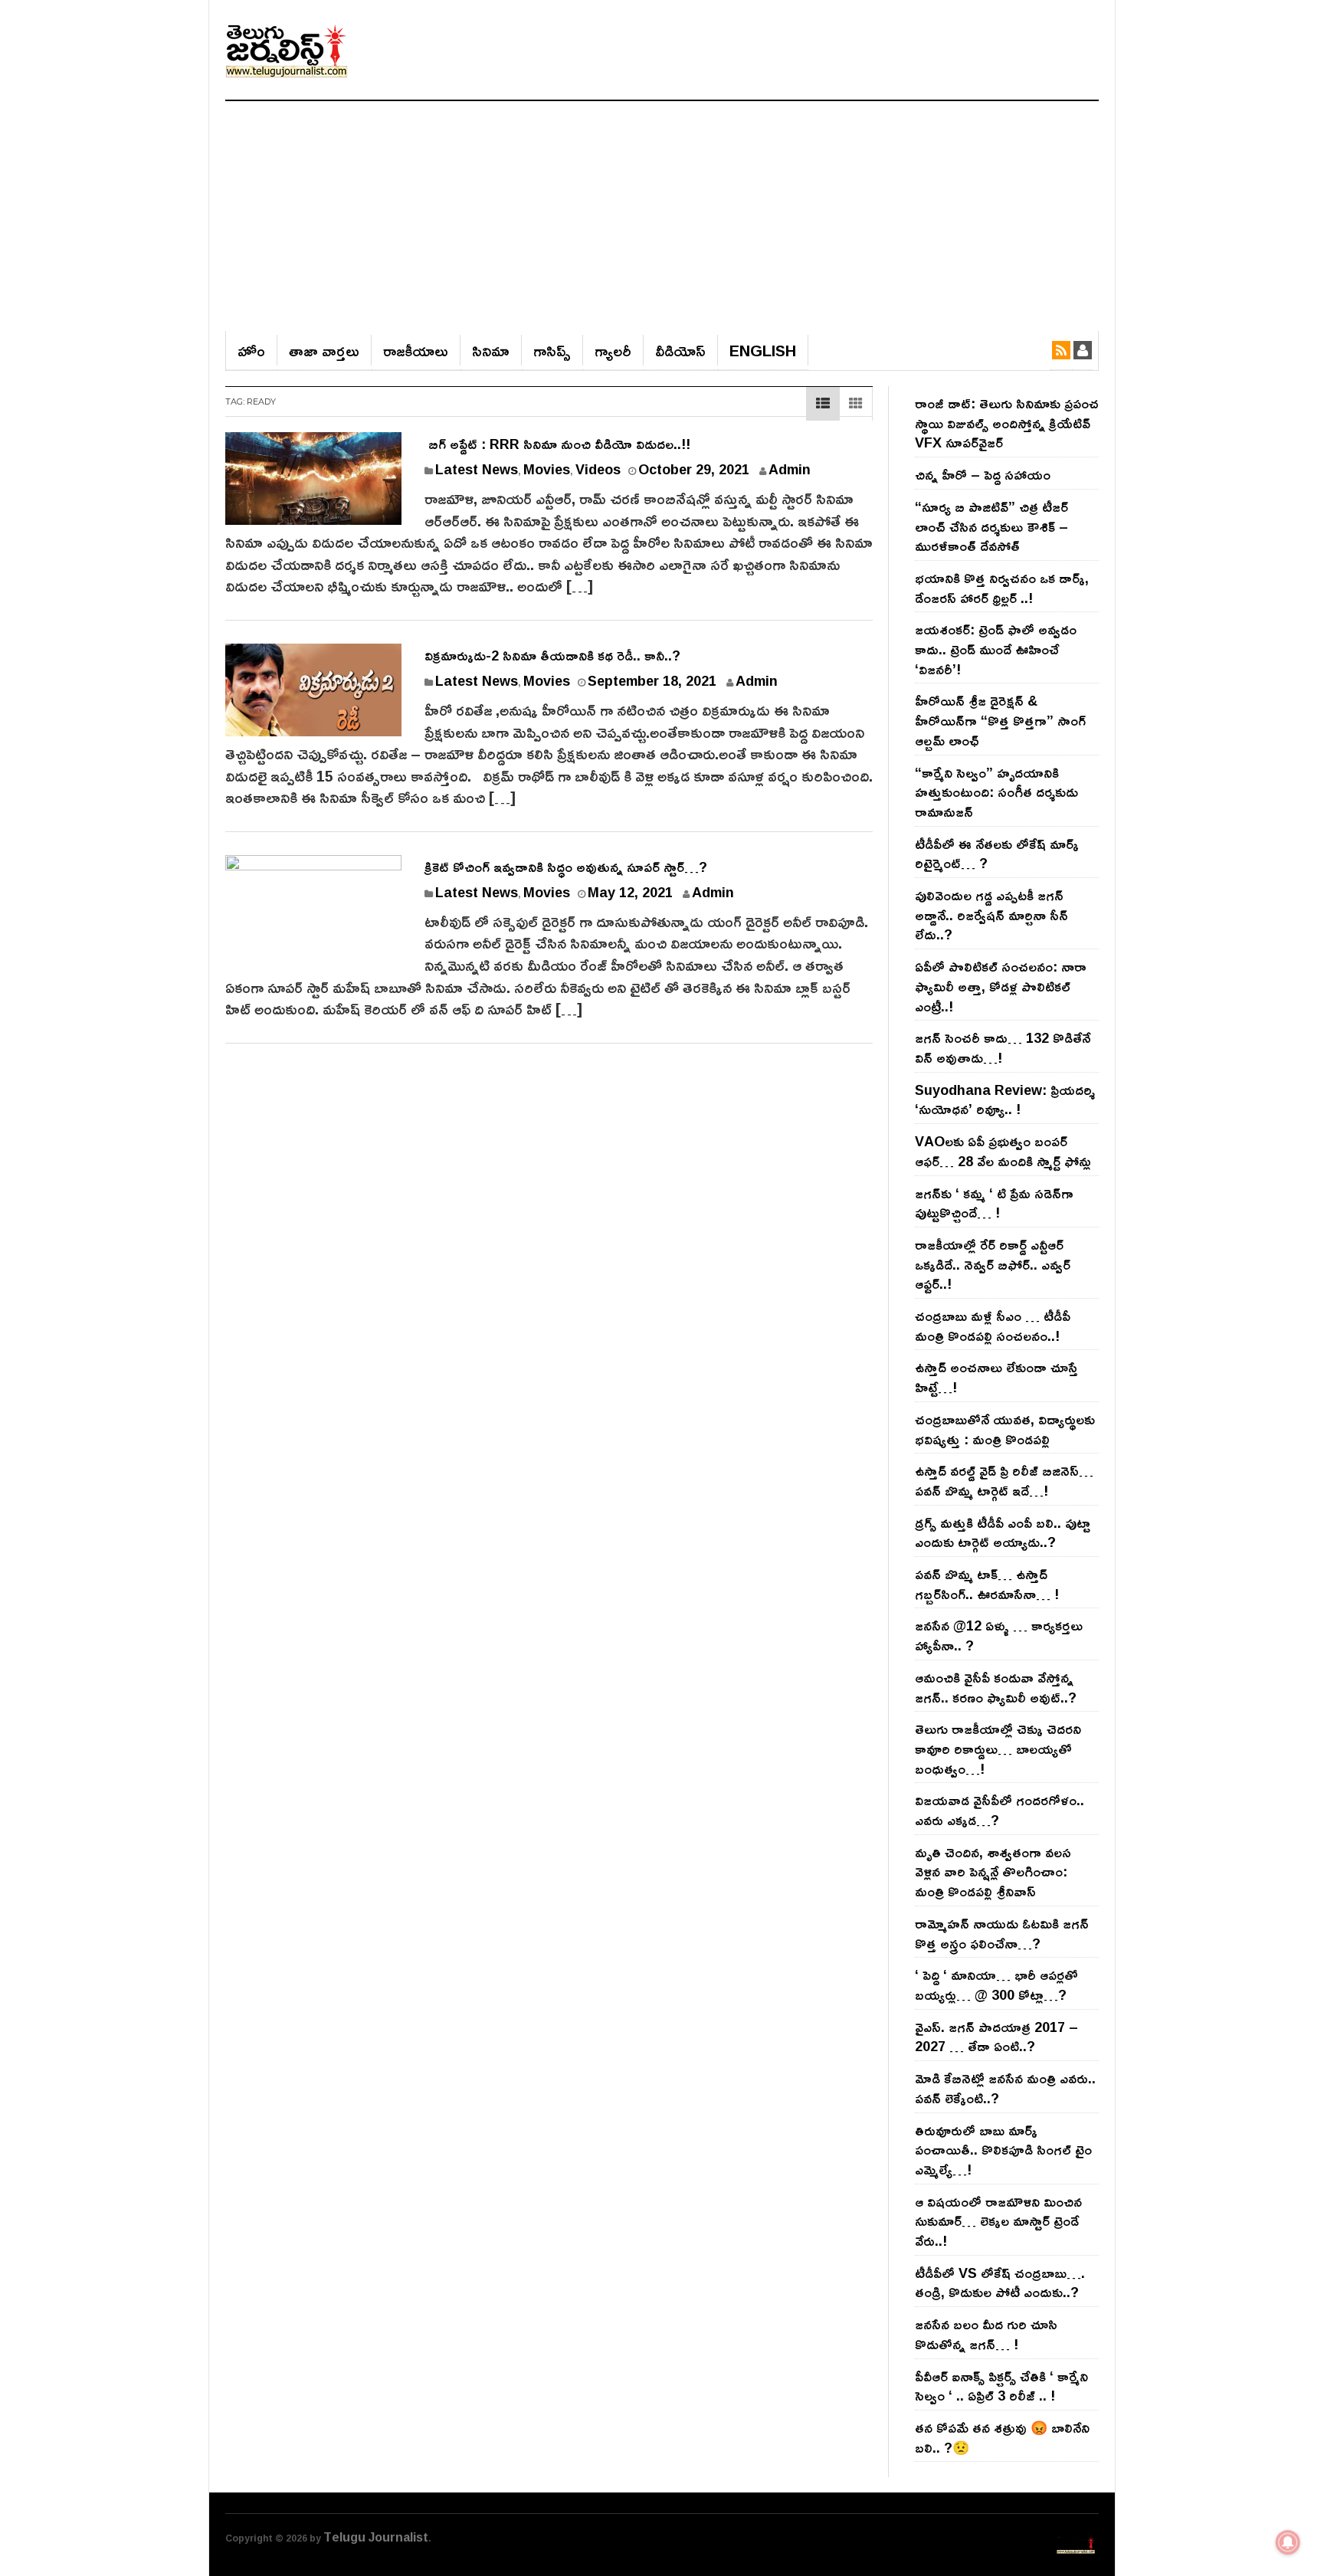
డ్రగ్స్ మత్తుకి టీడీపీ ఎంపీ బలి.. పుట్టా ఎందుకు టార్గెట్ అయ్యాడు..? (1003, 1532)
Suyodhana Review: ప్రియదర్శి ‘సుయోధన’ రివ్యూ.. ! (1005, 1100)
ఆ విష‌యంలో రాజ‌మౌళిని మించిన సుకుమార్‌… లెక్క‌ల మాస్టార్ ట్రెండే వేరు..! (998, 2221)
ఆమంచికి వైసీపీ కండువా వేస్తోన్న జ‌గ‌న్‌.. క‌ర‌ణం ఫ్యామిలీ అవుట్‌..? (996, 1687)
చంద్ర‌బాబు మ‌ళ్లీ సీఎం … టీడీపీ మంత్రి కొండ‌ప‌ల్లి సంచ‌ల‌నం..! (993, 1326)
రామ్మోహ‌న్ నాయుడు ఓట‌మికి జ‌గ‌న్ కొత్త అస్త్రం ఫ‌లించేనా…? (1002, 1933)
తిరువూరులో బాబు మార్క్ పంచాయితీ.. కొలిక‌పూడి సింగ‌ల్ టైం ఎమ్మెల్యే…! (1003, 2150)
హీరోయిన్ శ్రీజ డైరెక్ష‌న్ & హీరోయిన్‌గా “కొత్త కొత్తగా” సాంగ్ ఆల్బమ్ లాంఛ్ (1000, 720)
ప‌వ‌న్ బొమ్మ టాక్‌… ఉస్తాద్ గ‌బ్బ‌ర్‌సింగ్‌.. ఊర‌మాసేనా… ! (987, 1584)
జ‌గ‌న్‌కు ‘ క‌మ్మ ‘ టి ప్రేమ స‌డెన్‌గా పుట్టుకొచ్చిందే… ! (994, 1203)
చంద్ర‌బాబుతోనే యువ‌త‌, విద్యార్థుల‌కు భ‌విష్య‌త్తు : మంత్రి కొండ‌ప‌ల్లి (1005, 1429)
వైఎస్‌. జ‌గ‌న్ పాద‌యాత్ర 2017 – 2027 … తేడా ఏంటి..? (996, 2037)
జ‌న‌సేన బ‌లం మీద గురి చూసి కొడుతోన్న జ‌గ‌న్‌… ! (986, 2334)
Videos (598, 469)
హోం (251, 350)
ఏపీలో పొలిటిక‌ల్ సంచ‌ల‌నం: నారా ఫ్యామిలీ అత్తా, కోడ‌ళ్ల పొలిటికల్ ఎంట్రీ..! (1001, 986)
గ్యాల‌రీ (613, 350)
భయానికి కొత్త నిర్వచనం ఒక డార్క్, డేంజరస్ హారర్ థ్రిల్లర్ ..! (1002, 588)
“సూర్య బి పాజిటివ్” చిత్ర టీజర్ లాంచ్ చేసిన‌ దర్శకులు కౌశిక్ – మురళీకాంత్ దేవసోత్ (991, 526)
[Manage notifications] (1288, 2542)
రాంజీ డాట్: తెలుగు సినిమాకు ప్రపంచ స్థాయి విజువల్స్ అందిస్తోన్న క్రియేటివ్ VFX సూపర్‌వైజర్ (1007, 423)
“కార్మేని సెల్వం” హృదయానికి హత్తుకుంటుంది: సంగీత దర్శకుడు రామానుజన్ (996, 792)
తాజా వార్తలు (324, 350)
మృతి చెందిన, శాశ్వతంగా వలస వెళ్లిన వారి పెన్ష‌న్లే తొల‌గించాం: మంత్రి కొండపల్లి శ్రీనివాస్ (993, 1871)
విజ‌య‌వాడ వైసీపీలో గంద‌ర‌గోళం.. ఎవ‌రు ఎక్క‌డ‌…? (1000, 1810)
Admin (790, 469)
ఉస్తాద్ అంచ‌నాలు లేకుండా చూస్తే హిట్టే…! (996, 1377)
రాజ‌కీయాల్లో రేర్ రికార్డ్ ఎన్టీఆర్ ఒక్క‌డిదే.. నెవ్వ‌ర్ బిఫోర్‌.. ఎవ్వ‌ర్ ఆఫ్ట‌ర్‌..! (993, 1264)
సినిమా (491, 350)
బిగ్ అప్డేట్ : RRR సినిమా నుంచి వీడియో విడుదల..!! (557, 444)
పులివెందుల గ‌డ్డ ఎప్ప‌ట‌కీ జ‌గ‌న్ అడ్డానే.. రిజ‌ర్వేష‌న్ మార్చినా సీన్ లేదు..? (991, 914)
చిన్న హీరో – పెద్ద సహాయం (983, 474)
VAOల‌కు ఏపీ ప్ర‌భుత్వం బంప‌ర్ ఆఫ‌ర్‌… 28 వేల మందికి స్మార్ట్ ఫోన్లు (1003, 1151)
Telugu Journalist (376, 2537)
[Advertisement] (662, 216)
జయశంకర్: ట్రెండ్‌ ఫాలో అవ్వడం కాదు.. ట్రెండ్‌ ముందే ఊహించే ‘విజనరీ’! (996, 649)
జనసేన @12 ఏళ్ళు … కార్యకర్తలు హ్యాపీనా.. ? (999, 1635)
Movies (547, 469)
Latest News (477, 469)
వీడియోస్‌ (680, 350)
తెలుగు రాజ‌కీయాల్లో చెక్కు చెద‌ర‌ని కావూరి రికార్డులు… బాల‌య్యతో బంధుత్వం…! (998, 1748)
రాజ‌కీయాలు (416, 350)
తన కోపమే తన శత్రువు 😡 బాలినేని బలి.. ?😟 (1002, 2437)
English (763, 350)
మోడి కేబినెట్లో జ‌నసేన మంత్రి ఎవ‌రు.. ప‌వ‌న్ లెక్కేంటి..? (1005, 2088)
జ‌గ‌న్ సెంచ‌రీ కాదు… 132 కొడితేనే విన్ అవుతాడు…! (1003, 1047)
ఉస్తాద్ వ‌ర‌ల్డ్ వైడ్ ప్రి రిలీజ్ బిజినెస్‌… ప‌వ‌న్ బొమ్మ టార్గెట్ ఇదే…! (1004, 1480)
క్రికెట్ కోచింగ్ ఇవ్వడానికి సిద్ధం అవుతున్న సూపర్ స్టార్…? (566, 867)
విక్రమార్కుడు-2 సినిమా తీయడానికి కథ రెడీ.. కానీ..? (552, 655)
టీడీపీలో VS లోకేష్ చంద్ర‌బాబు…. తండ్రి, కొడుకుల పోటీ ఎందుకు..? (1000, 2283)
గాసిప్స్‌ (552, 350)
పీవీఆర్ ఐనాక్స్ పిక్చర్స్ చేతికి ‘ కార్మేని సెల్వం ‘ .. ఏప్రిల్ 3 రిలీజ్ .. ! (1001, 2386)
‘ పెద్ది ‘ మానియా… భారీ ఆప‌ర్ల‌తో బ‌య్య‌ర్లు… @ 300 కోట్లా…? (996, 1984)
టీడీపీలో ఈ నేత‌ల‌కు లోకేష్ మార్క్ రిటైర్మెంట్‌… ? (997, 854)
